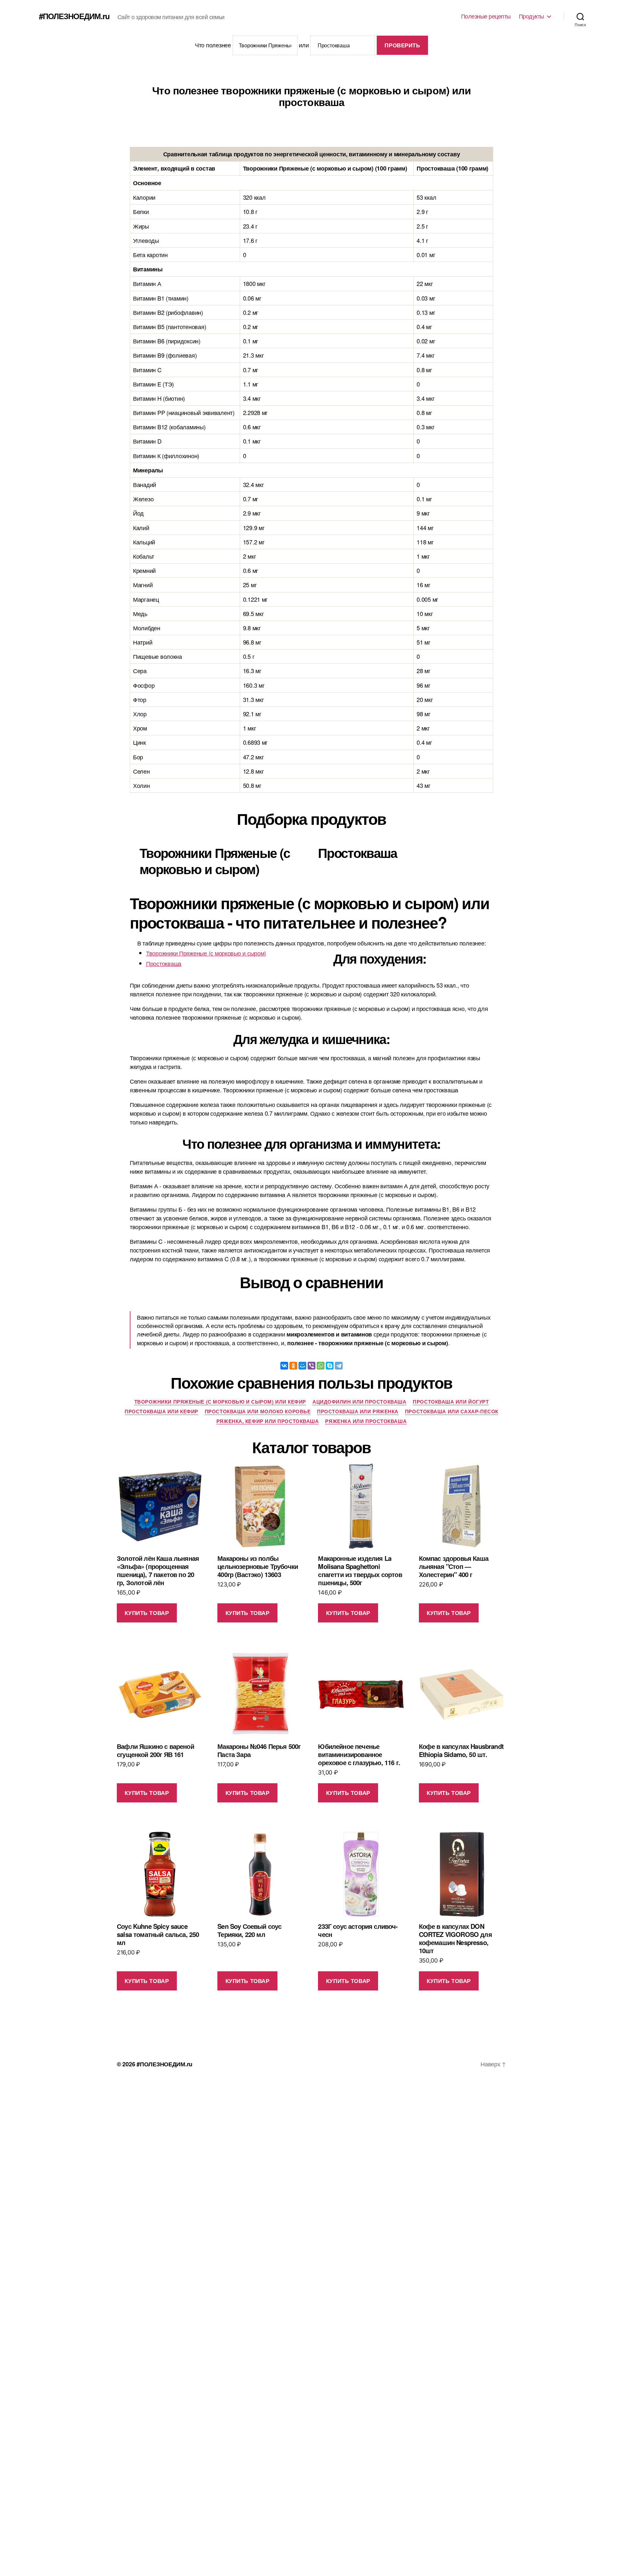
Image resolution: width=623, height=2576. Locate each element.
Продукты (531, 16)
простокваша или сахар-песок (452, 1412)
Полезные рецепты (486, 16)
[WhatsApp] (321, 1366)
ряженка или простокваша (366, 1421)
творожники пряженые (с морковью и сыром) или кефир (220, 1402)
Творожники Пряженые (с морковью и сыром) (206, 953)
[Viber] (311, 1366)
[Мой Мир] (302, 1366)
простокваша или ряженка (358, 1412)
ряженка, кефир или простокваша (268, 1421)
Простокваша (164, 963)
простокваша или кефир (161, 1412)
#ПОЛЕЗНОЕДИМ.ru (74, 16)
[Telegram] (339, 1366)
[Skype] (330, 1366)
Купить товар (147, 1613)
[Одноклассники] (293, 1366)
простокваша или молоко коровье (258, 1412)
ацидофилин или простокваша (359, 1402)
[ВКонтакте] (284, 1366)
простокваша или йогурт (451, 1402)
